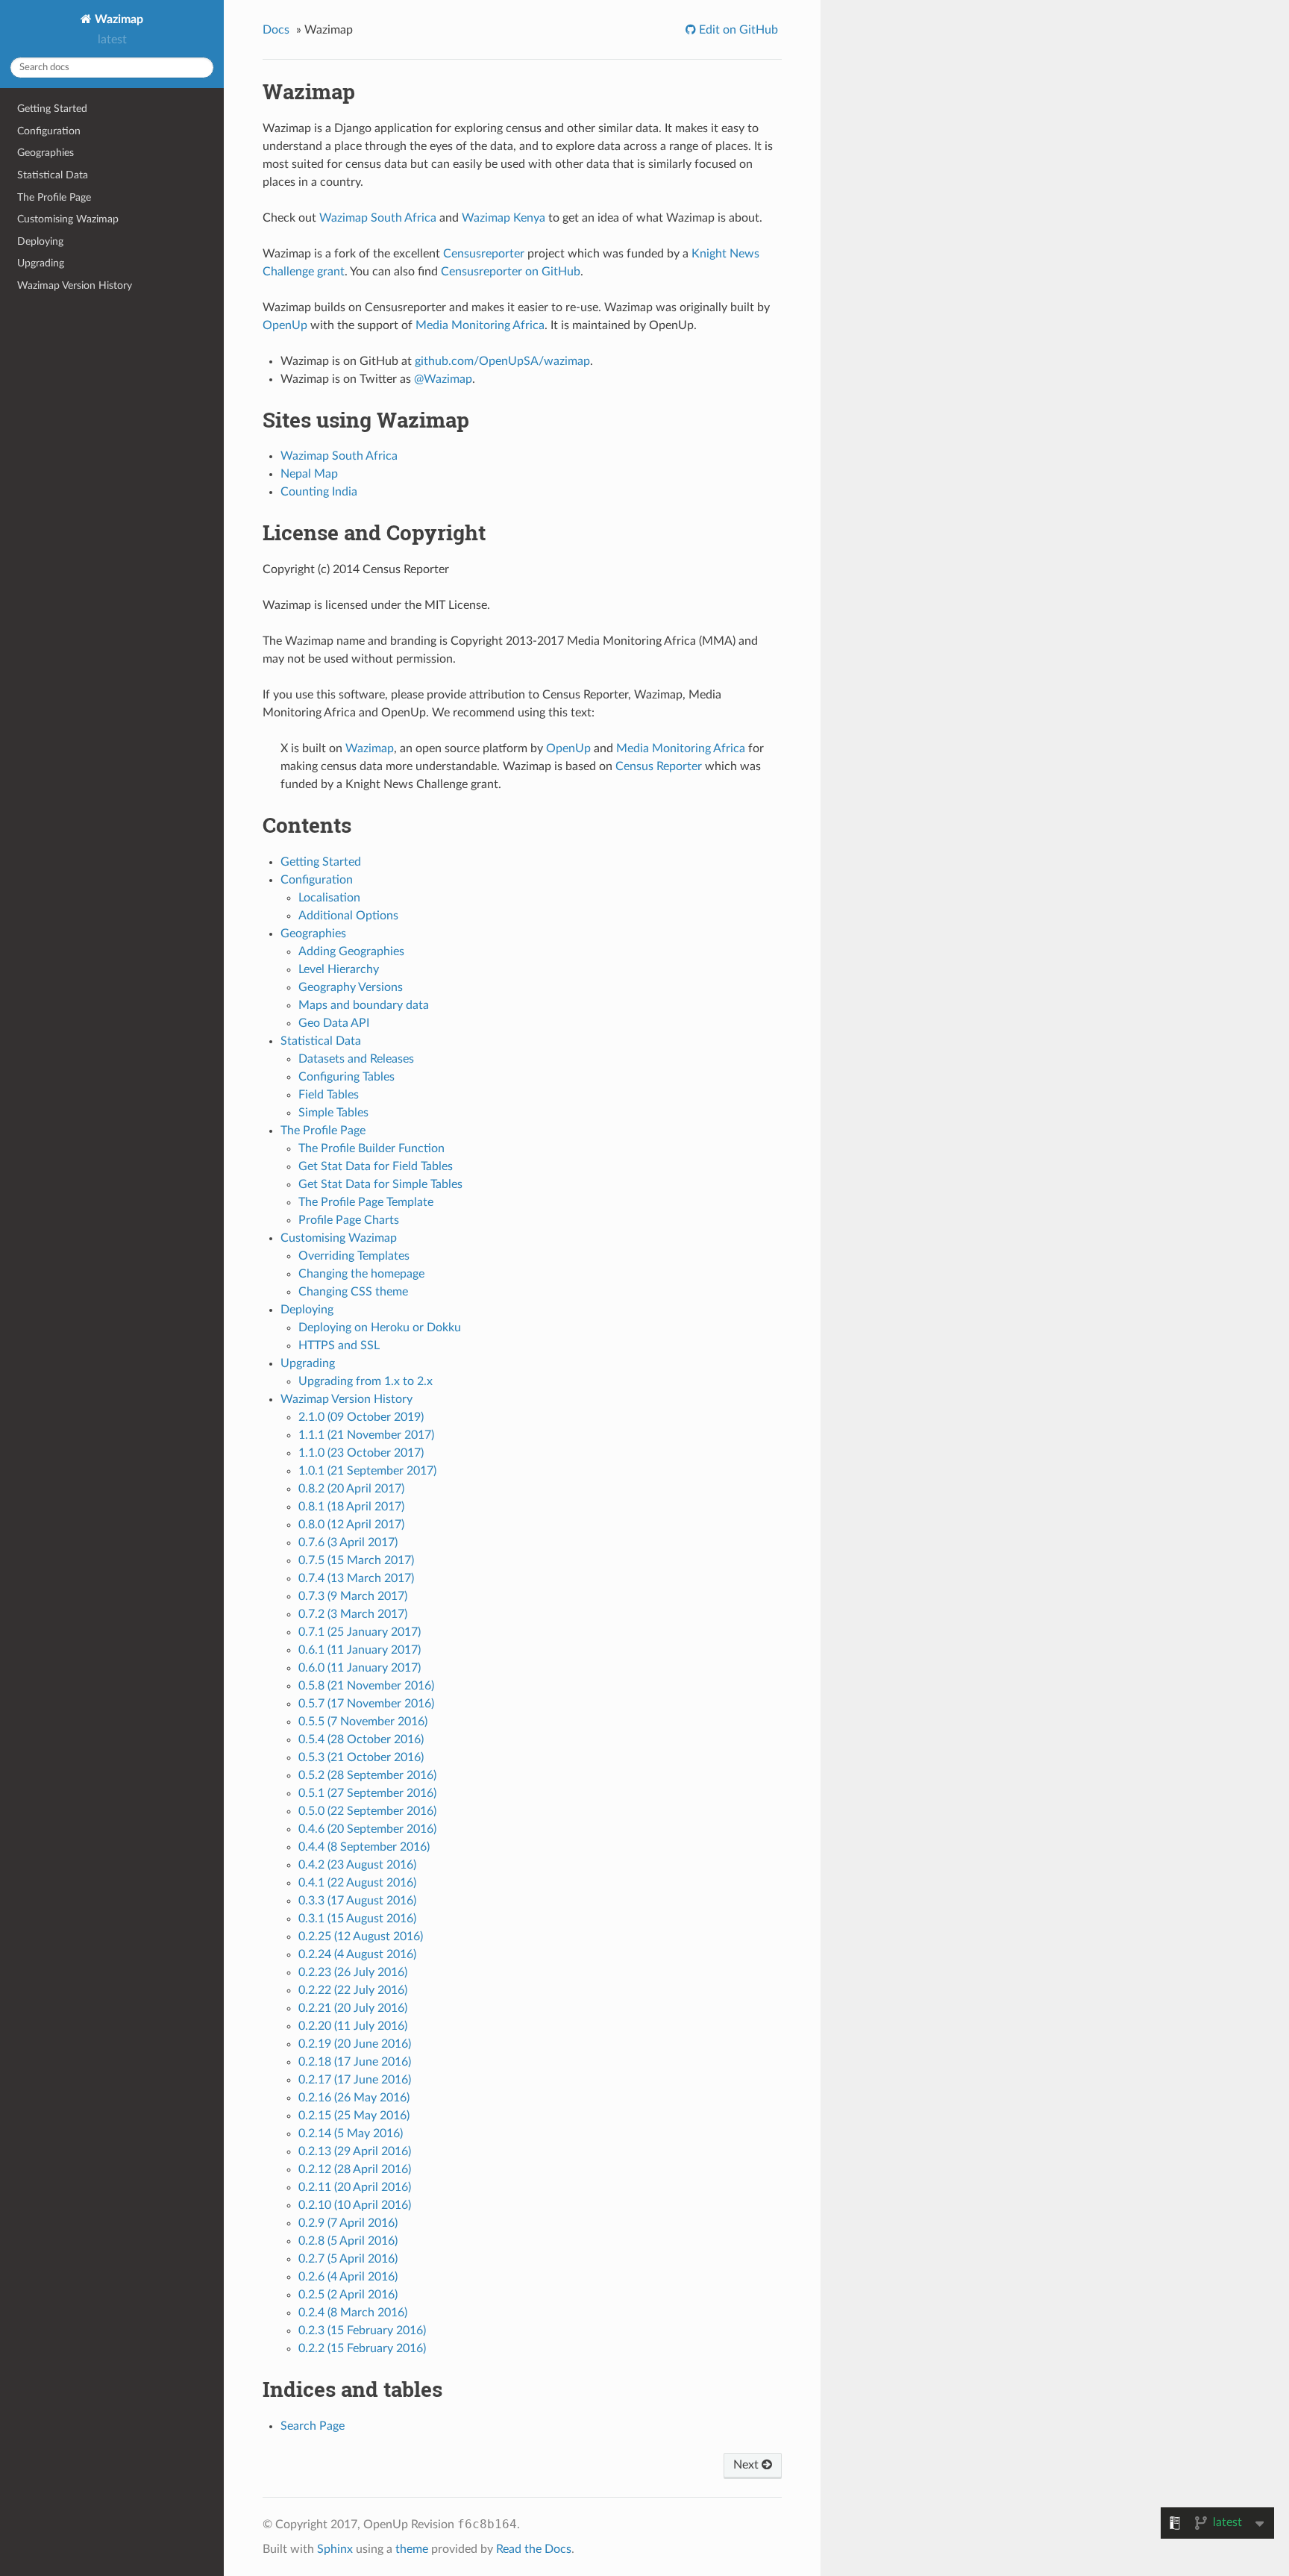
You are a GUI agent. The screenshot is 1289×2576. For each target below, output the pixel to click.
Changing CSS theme (353, 1292)
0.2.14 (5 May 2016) (351, 2133)
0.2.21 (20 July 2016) (353, 2008)
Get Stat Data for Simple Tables (380, 1184)
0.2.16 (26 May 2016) (354, 2098)
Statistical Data (53, 175)
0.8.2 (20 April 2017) (351, 1489)
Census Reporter (659, 766)
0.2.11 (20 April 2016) (355, 2187)
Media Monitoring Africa (480, 325)
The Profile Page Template (366, 1202)
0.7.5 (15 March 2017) (356, 1560)
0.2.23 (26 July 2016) (353, 1972)
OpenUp (285, 325)
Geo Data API (334, 1023)
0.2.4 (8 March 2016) (353, 2313)
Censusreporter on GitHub (511, 272)
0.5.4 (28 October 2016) (361, 1739)
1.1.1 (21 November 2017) (366, 1435)
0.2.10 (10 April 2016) (355, 2205)
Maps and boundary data (364, 1005)
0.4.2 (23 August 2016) (357, 1865)
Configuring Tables (346, 1077)
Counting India (319, 492)
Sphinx (335, 2549)
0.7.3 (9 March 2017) (353, 1596)
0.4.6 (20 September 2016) (367, 1829)
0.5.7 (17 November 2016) (366, 1704)
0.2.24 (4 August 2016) (357, 1954)
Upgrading (41, 263)
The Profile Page (54, 197)
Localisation (329, 898)
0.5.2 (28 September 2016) (367, 1775)
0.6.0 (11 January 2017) (360, 1668)
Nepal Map (309, 474)
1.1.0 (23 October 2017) (361, 1453)
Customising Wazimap (68, 219)
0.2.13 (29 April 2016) (355, 2151)
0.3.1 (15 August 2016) (357, 1919)
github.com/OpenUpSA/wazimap (502, 361)
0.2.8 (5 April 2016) (348, 2241)
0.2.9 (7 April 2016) (348, 2223)
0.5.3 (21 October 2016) (361, 1757)
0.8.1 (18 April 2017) (351, 1507)
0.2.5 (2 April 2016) (348, 2295)
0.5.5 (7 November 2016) (363, 1722)
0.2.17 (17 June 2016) (355, 2080)
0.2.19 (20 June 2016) (355, 2044)
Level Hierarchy (339, 969)
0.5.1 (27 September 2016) (367, 1793)
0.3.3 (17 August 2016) (357, 1901)
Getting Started (52, 109)
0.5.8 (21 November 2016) (366, 1686)
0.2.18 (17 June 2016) (355, 2062)
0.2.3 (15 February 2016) (362, 2330)
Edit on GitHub (737, 30)
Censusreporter (484, 254)
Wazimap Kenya (504, 218)
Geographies (46, 153)
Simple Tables (333, 1113)
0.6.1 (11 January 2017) (360, 1650)
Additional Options (348, 916)
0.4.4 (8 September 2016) (364, 1847)
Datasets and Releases (356, 1059)
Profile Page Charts (349, 1220)
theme (412, 2549)
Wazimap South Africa (378, 218)
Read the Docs (534, 2549)
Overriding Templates (354, 1256)
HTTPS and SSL (339, 1345)
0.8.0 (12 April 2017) (351, 1525)
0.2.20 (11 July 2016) (353, 2026)
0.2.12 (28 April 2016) (355, 2169)
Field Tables (329, 1095)
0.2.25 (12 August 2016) (361, 1936)
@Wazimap (443, 379)
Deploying (40, 241)
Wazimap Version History (75, 285)
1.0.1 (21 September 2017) (367, 1471)
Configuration (49, 131)
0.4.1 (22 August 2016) (357, 1883)
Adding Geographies (351, 951)
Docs (276, 30)
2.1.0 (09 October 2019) (361, 1417)
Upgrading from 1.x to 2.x (366, 1381)
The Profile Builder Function (371, 1148)
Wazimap (117, 19)
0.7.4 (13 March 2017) (356, 1578)
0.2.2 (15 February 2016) (362, 2348)
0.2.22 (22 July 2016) (353, 1990)
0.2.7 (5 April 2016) (348, 2259)
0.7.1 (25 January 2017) (360, 1632)
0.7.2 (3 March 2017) (353, 1614)
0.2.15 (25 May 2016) (354, 2116)
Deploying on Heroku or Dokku (380, 1328)
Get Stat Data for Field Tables (376, 1166)
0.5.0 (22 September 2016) (367, 1811)
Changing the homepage (361, 1274)
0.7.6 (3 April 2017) (348, 1542)
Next (747, 2465)
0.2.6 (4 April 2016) (348, 2277)
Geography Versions (351, 987)
